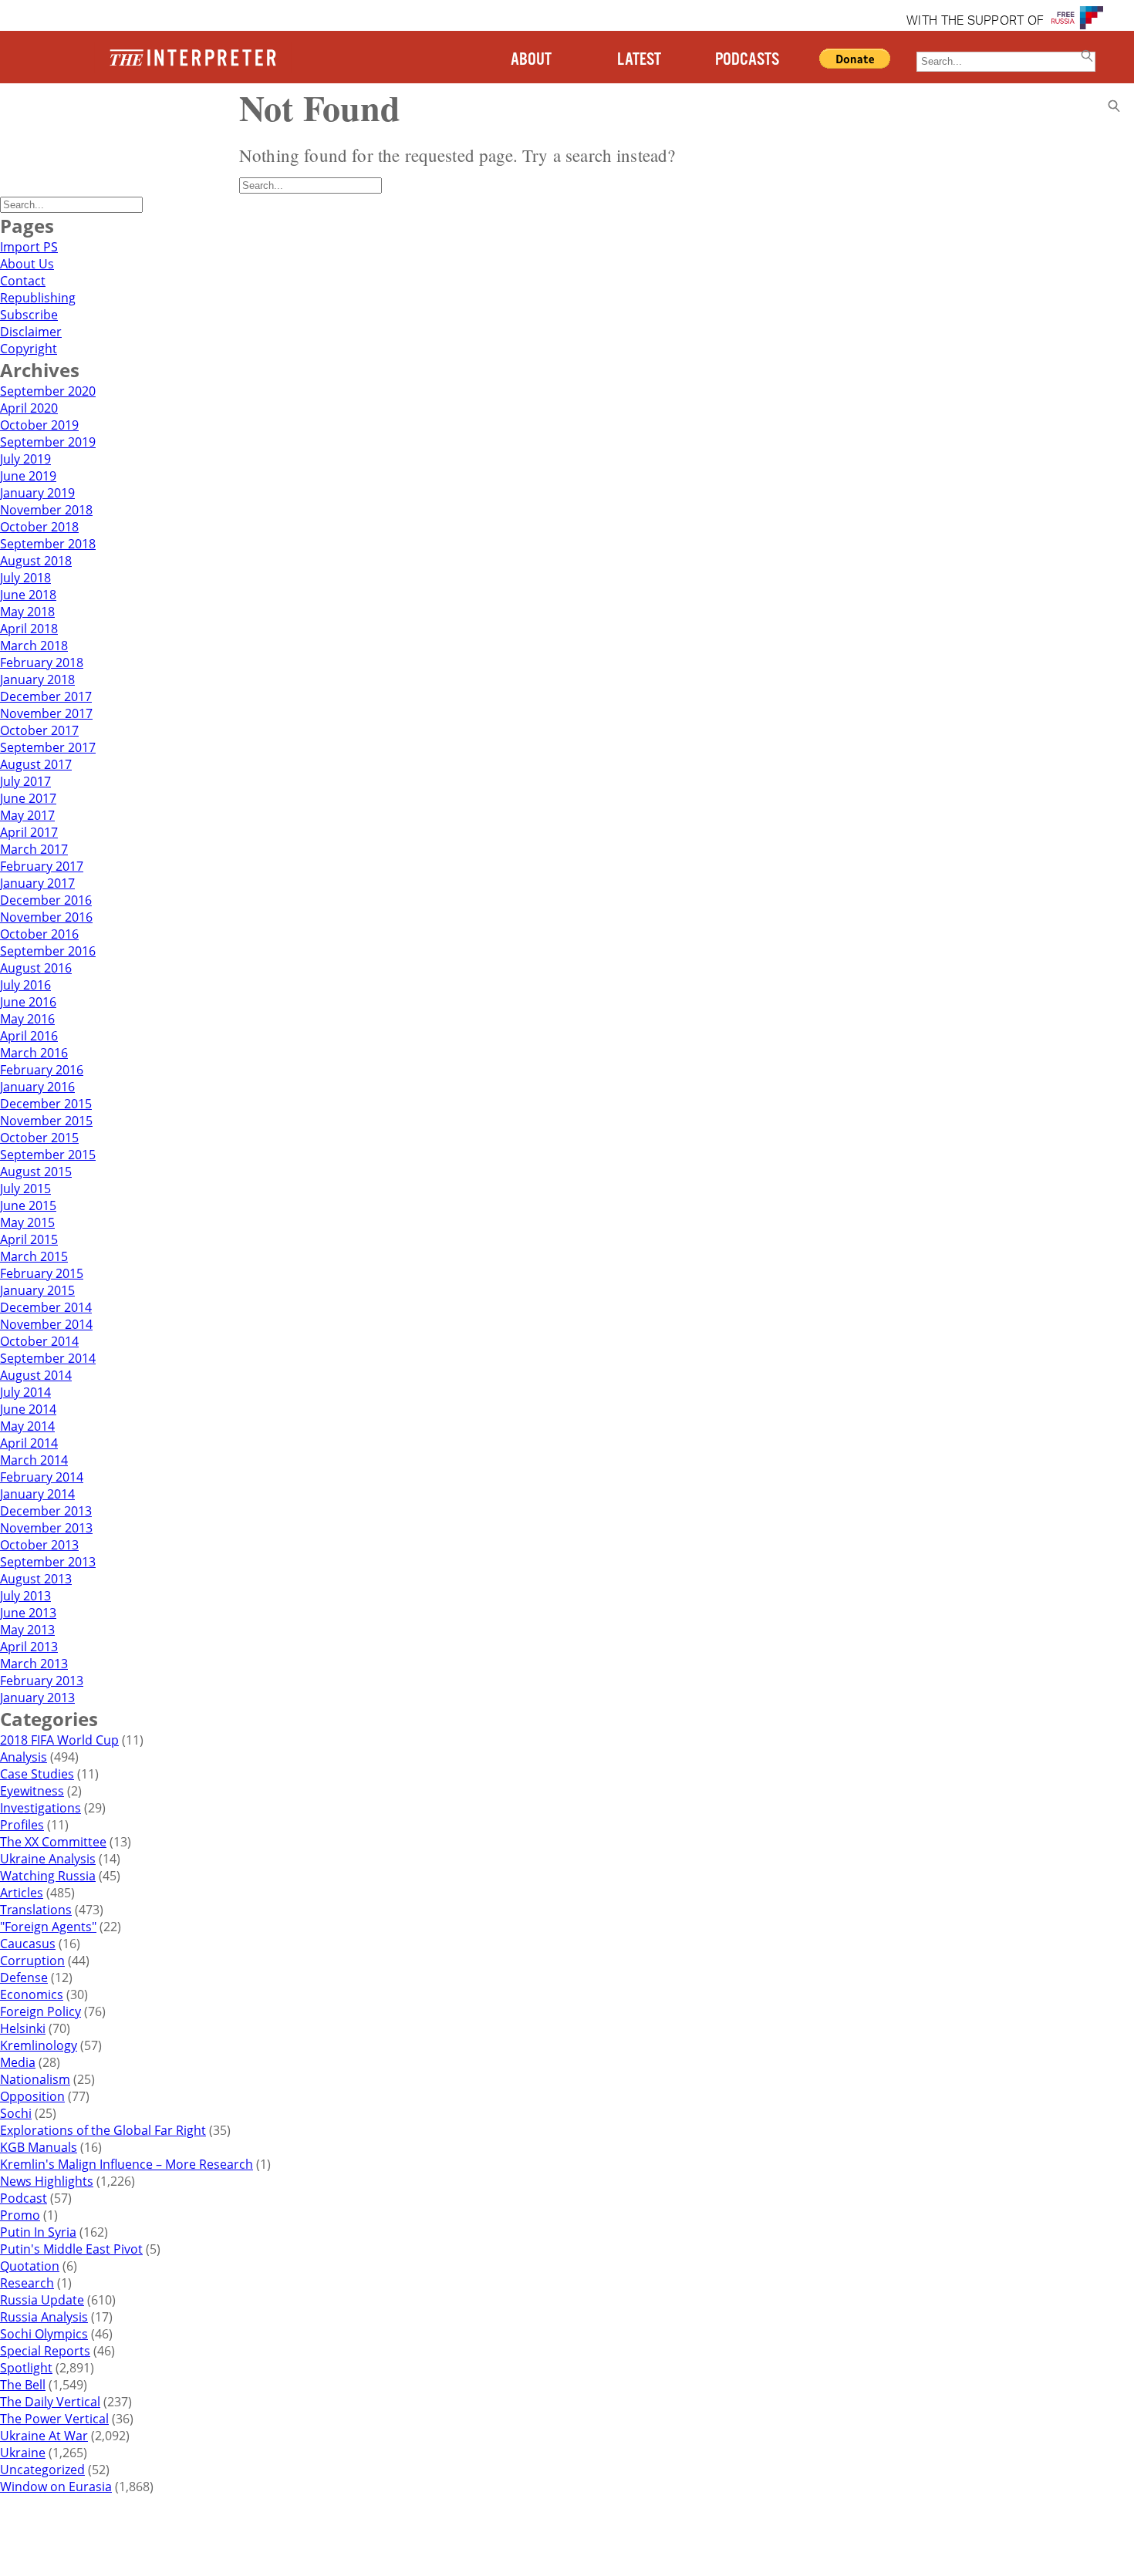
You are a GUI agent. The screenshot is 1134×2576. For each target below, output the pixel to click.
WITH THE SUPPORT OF (975, 22)
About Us (27, 264)
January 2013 (37, 1698)
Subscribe (29, 315)
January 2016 (37, 1087)
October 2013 (39, 1545)
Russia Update (42, 2300)
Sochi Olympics (44, 2334)
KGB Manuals (39, 2147)
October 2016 (39, 934)
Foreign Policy (40, 2011)
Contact (23, 281)
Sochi (16, 2113)
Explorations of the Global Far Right (103, 2130)
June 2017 (28, 798)
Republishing (38, 298)
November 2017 (46, 713)
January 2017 (37, 883)
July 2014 (25, 1392)
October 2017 (39, 730)
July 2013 (25, 1596)
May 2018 (27, 612)
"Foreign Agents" (48, 1927)
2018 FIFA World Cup (59, 1740)
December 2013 (46, 1511)
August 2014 (36, 1375)
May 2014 (27, 1426)
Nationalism (35, 2079)
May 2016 (27, 1019)
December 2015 (46, 1104)
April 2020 (29, 408)
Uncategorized (42, 2470)
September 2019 (48, 442)
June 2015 (28, 1205)
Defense (24, 1978)
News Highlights (47, 2181)
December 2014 (46, 1307)
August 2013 (36, 1579)
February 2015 (42, 1273)
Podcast (24, 2198)
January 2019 (37, 493)
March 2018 (34, 646)
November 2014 (46, 1324)
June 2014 (28, 1409)
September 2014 (48, 1358)
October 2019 (39, 425)
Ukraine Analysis (48, 1859)
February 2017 (42, 866)
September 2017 (48, 747)
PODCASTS (747, 60)
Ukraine (23, 2453)
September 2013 (48, 1562)
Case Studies (37, 1774)
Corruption (32, 1961)
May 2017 (27, 815)
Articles (22, 1893)
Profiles (22, 1825)
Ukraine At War (44, 2436)
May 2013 (27, 1630)
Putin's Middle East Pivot (71, 2249)
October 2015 (39, 1138)
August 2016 (36, 968)
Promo (20, 2215)
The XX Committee (53, 1842)
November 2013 (46, 1528)
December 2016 (46, 900)
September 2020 (48, 391)
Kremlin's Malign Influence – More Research (127, 2164)
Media (18, 2062)
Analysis (24, 1757)
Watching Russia (48, 1876)
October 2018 (39, 527)
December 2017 (46, 696)
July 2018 (25, 578)
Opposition (32, 2096)
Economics (32, 1994)
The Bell (23, 2385)
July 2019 (25, 459)
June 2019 (28, 476)
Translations (36, 1910)
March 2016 (34, 1053)
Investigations (40, 1808)
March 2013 (34, 1664)
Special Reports (45, 2351)
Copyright (29, 349)
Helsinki (23, 2028)
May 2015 (27, 1222)
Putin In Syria (38, 2232)
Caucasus (28, 1944)
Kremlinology (39, 2045)
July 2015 (25, 1189)
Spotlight (26, 2368)
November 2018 (46, 510)
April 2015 (29, 1239)
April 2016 (29, 1036)
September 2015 (48, 1155)
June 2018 (28, 595)
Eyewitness (32, 1791)
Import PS (29, 247)
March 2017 (34, 849)
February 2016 (42, 1070)
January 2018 (37, 679)
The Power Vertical (54, 2419)
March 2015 (34, 1256)
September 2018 (48, 544)
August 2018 (36, 561)
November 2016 (46, 917)
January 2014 (37, 1494)
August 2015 (36, 1172)
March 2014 (34, 1460)
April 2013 (29, 1647)
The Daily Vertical (50, 2402)
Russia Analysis (44, 2317)
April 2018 (29, 629)
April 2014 (29, 1443)
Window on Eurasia (56, 2487)
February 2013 (42, 1681)
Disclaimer (31, 332)
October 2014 (39, 1341)
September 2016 (48, 951)
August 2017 (36, 764)
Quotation (30, 2266)
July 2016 (25, 985)
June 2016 (28, 1002)
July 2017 (25, 781)
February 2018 (42, 663)
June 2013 (28, 1613)
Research (27, 2283)
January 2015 (37, 1290)
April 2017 (29, 832)
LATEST (639, 60)
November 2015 (46, 1121)
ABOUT (531, 60)
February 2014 (42, 1477)
